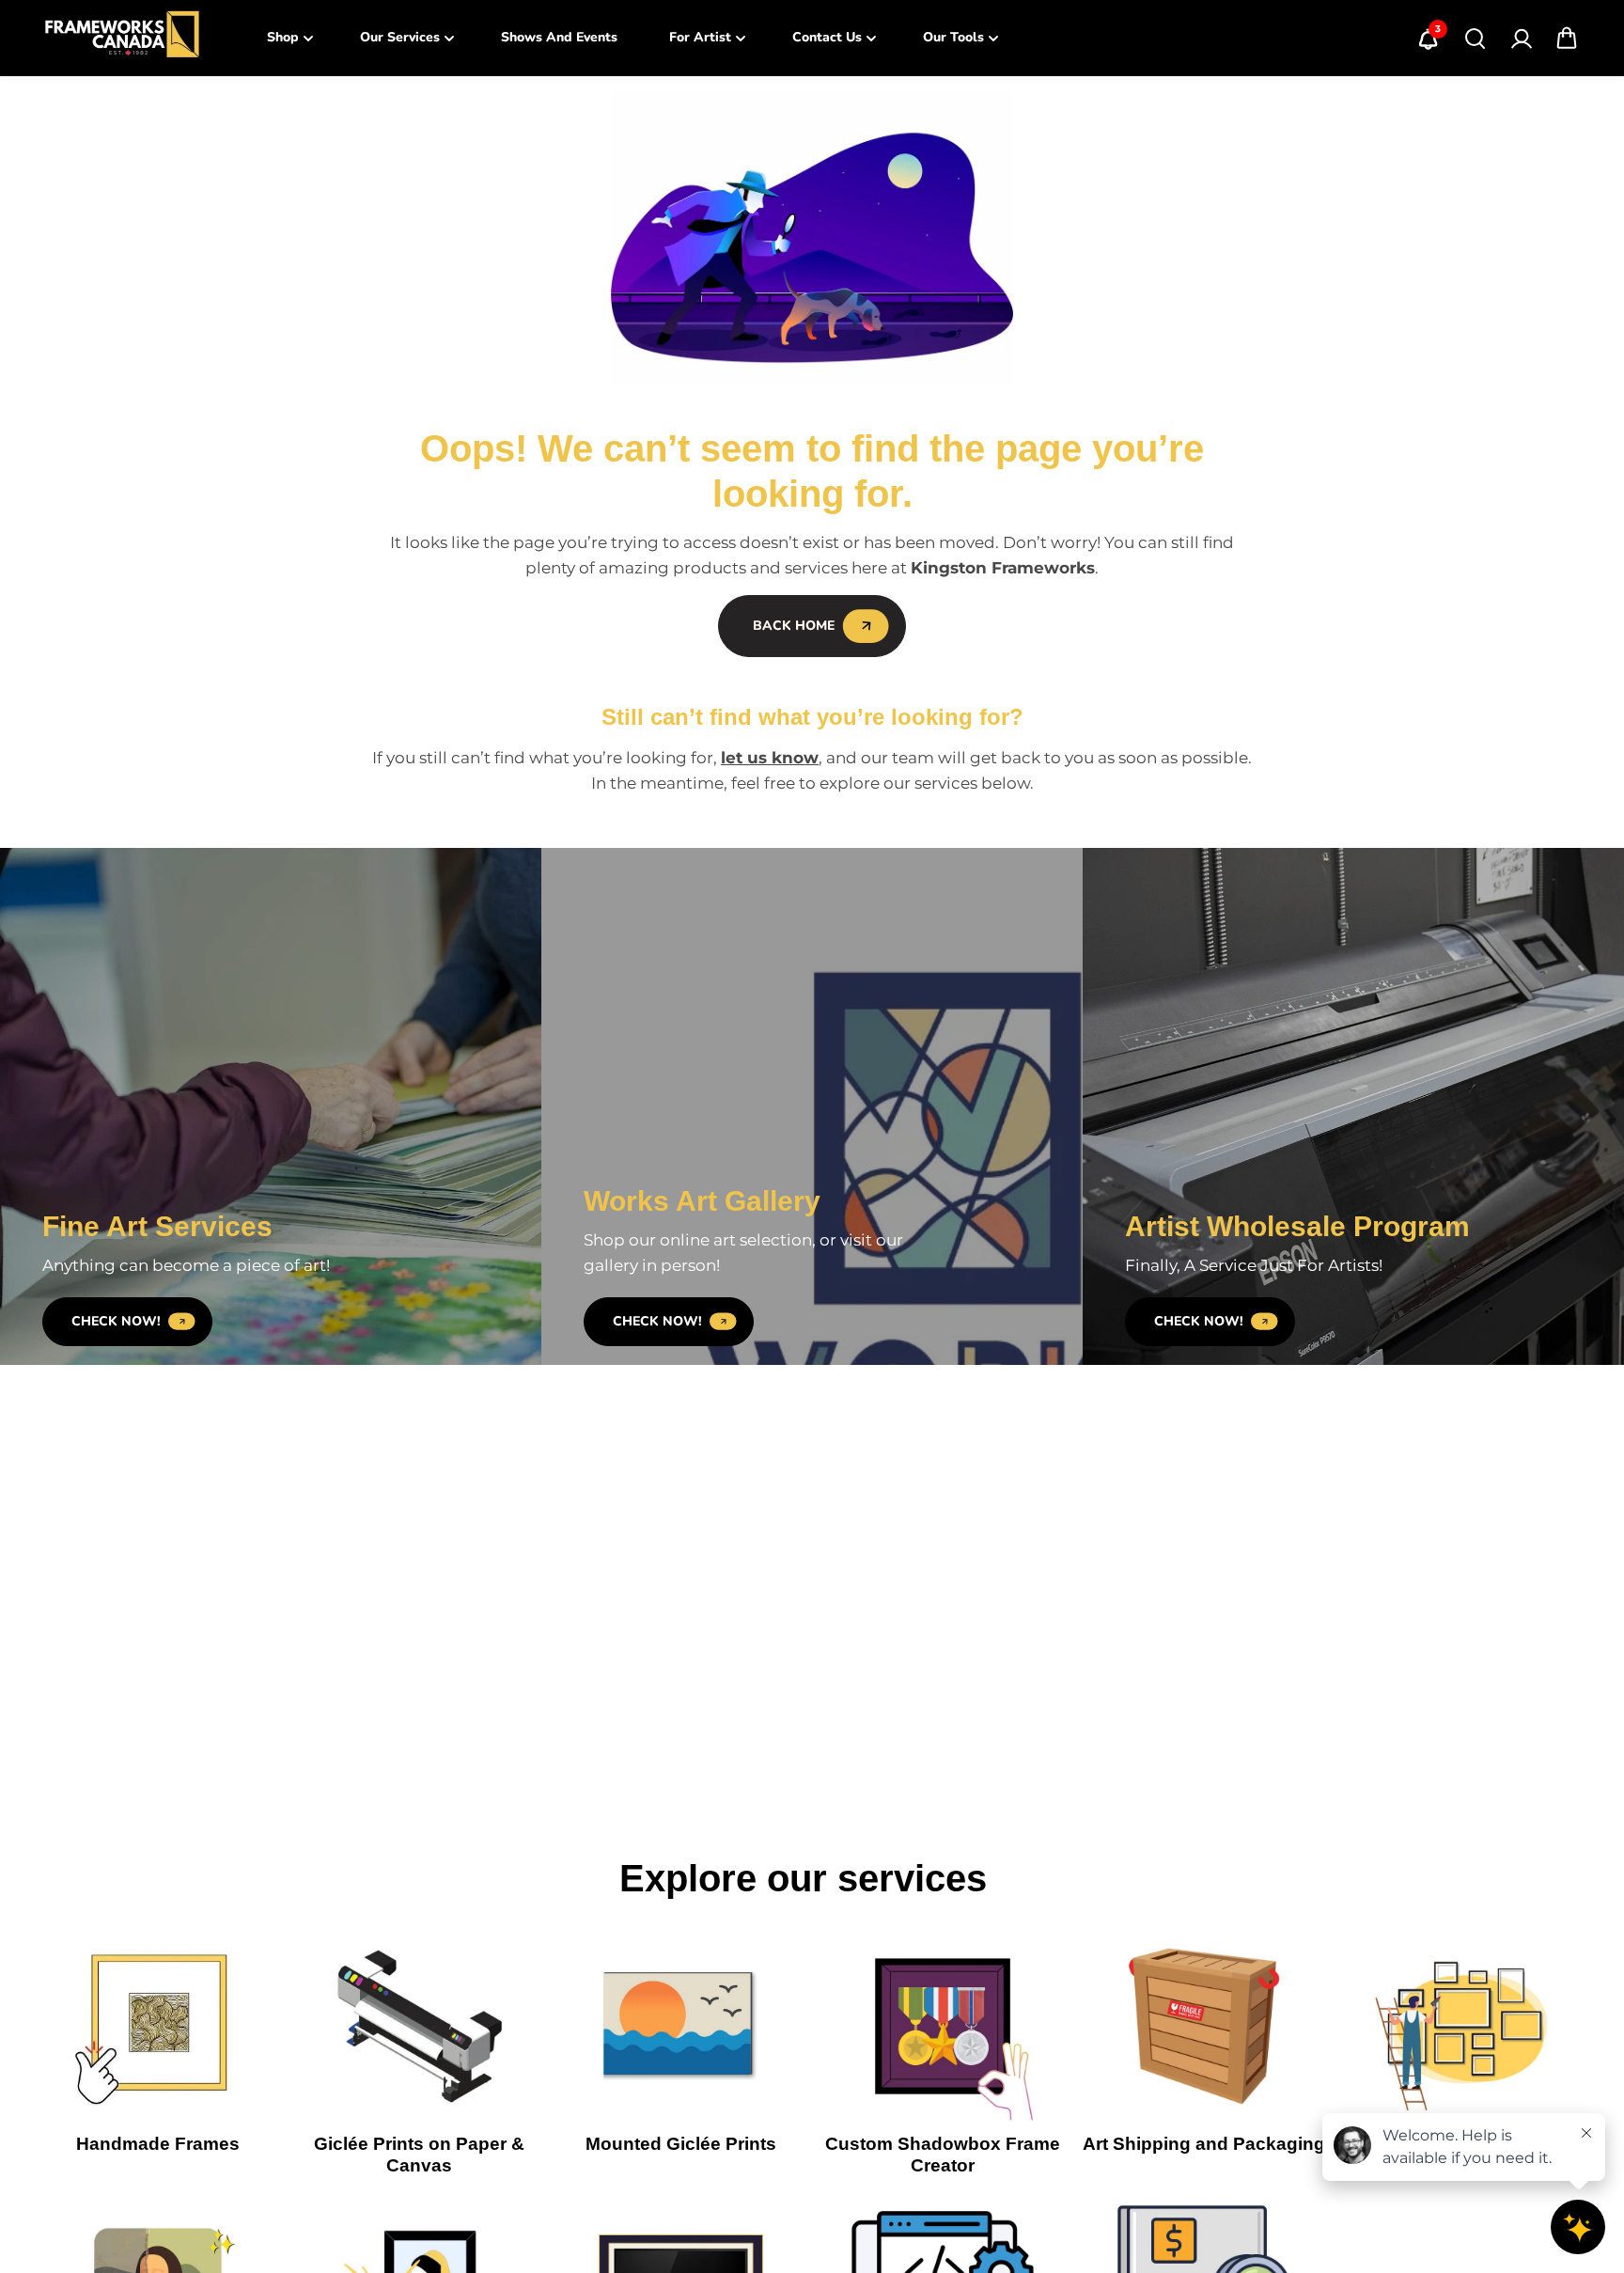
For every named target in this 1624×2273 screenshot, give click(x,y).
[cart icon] (1567, 39)
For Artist (700, 37)
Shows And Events (559, 37)
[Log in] (1521, 39)
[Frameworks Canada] (121, 38)
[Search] (1475, 39)
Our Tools (953, 37)
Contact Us (827, 37)
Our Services (400, 37)
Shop (283, 37)
